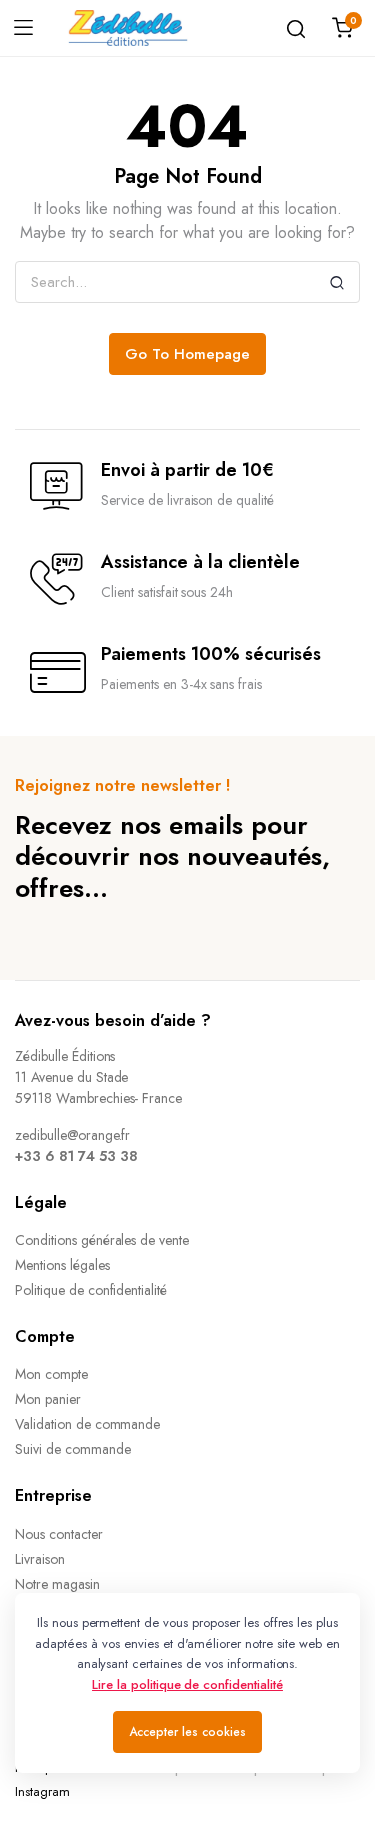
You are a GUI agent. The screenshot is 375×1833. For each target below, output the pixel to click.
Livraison (40, 1559)
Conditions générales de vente (102, 1240)
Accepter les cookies (187, 1732)
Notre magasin (57, 1584)
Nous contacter (59, 1534)
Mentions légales (62, 1265)
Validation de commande (87, 1424)
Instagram (42, 1791)
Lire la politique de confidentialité (187, 1684)
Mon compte (51, 1374)
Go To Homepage (187, 354)
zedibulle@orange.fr (72, 1135)
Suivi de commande (73, 1449)
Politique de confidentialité (91, 1290)
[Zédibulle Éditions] (128, 28)
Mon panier (48, 1399)
